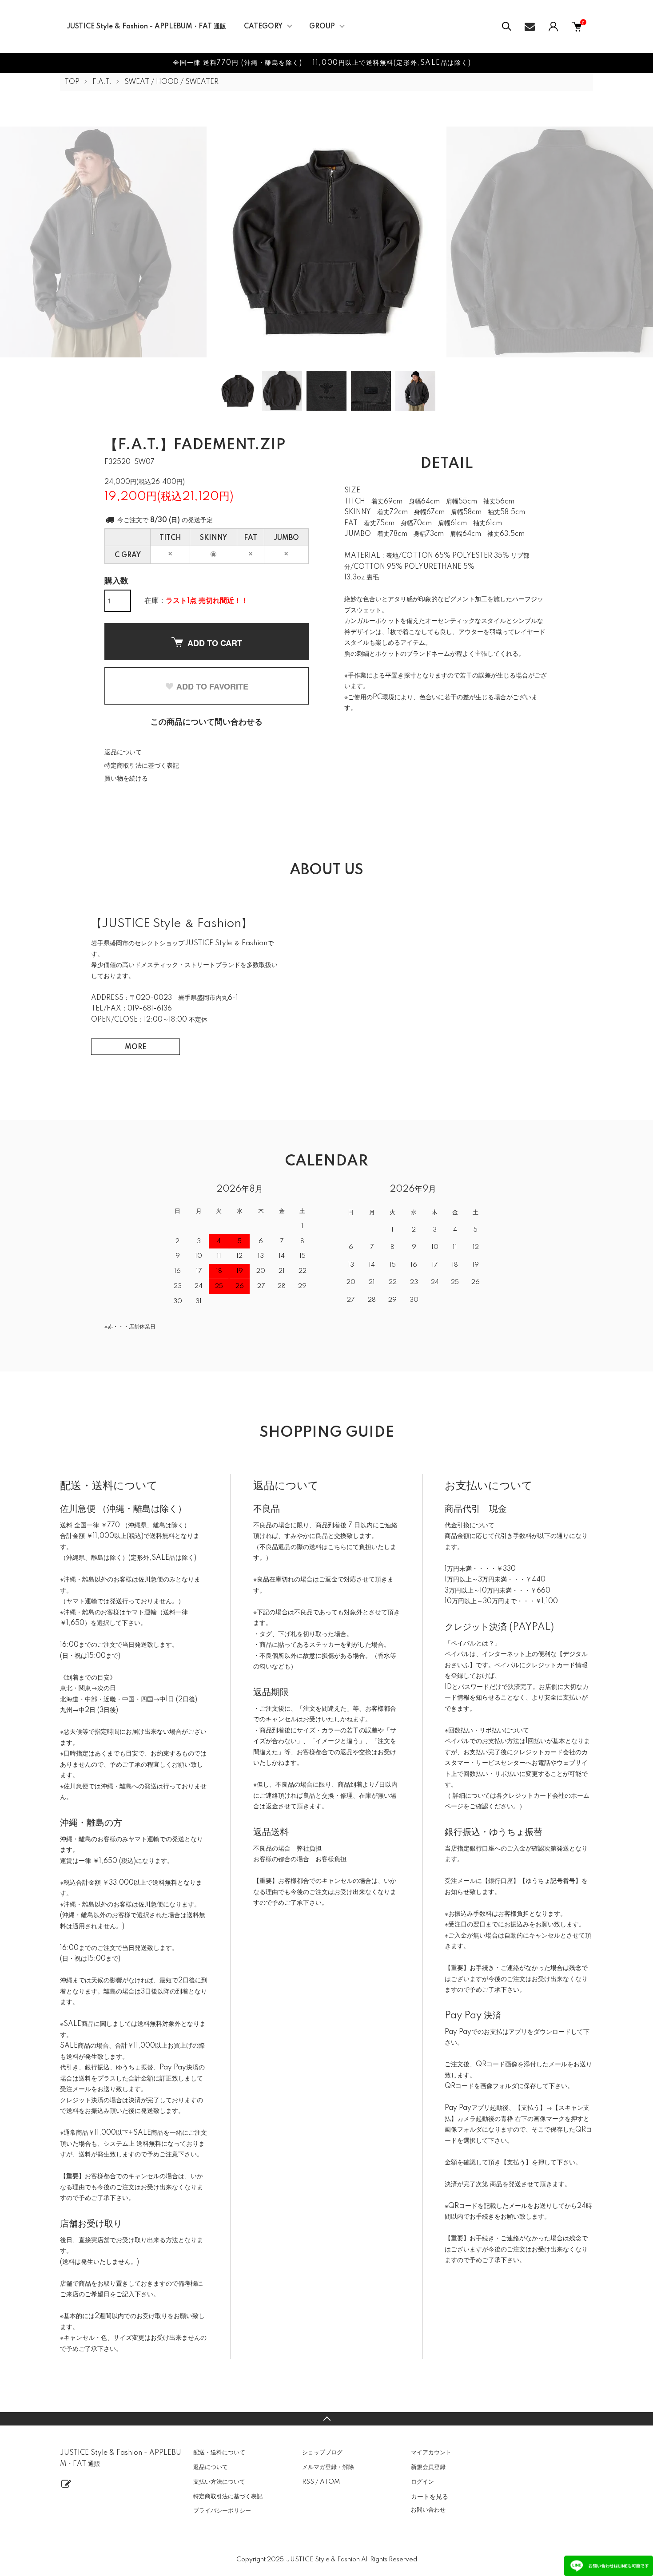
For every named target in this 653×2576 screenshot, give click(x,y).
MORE (135, 1047)
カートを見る (430, 2496)
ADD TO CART (215, 643)
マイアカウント (431, 2453)
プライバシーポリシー (222, 2511)
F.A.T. (102, 82)
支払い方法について (219, 2482)
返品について (123, 753)
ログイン (422, 2482)
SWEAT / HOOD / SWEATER (171, 82)
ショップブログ (322, 2453)
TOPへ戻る (326, 2419)
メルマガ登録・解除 (328, 2467)
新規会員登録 (428, 2467)
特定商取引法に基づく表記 (142, 766)
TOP (72, 82)
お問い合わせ (428, 2510)
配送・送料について (219, 2453)
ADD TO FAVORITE (212, 686)
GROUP (322, 27)
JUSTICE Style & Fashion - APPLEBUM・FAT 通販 (146, 27)
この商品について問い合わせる (207, 722)
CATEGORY (263, 27)
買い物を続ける (126, 779)
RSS (308, 2482)
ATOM (330, 2482)
